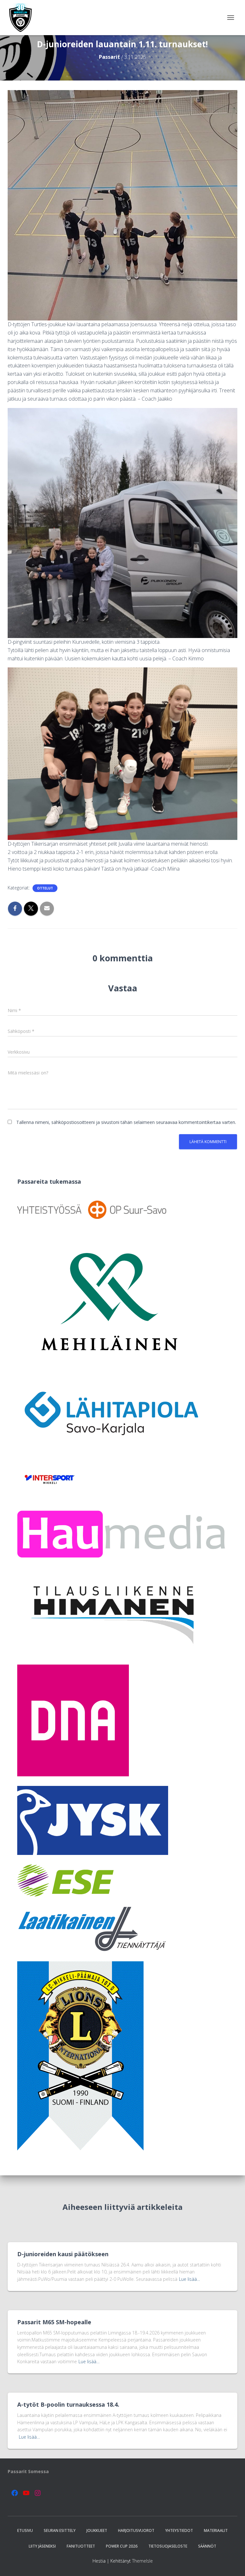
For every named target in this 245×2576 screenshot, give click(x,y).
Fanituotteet (81, 2546)
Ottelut (45, 888)
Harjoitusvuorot (136, 2530)
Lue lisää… (189, 2279)
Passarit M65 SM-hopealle (54, 2322)
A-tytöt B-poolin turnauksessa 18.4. (68, 2404)
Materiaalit (216, 2530)
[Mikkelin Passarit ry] (23, 18)
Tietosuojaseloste (168, 2546)
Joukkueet (97, 2530)
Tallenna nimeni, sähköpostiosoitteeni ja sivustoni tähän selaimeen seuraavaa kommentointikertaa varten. (126, 1122)
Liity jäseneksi (42, 2546)
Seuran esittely (60, 2530)
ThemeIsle (142, 2561)
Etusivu (25, 2530)
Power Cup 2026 (122, 2546)
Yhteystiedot (179, 2530)
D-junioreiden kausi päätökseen (63, 2254)
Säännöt (207, 2546)
